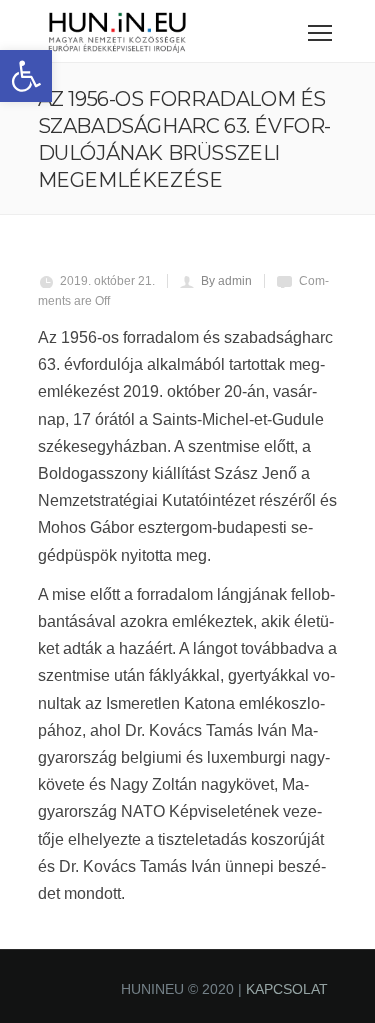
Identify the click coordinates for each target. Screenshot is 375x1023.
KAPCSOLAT (287, 989)
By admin (226, 281)
